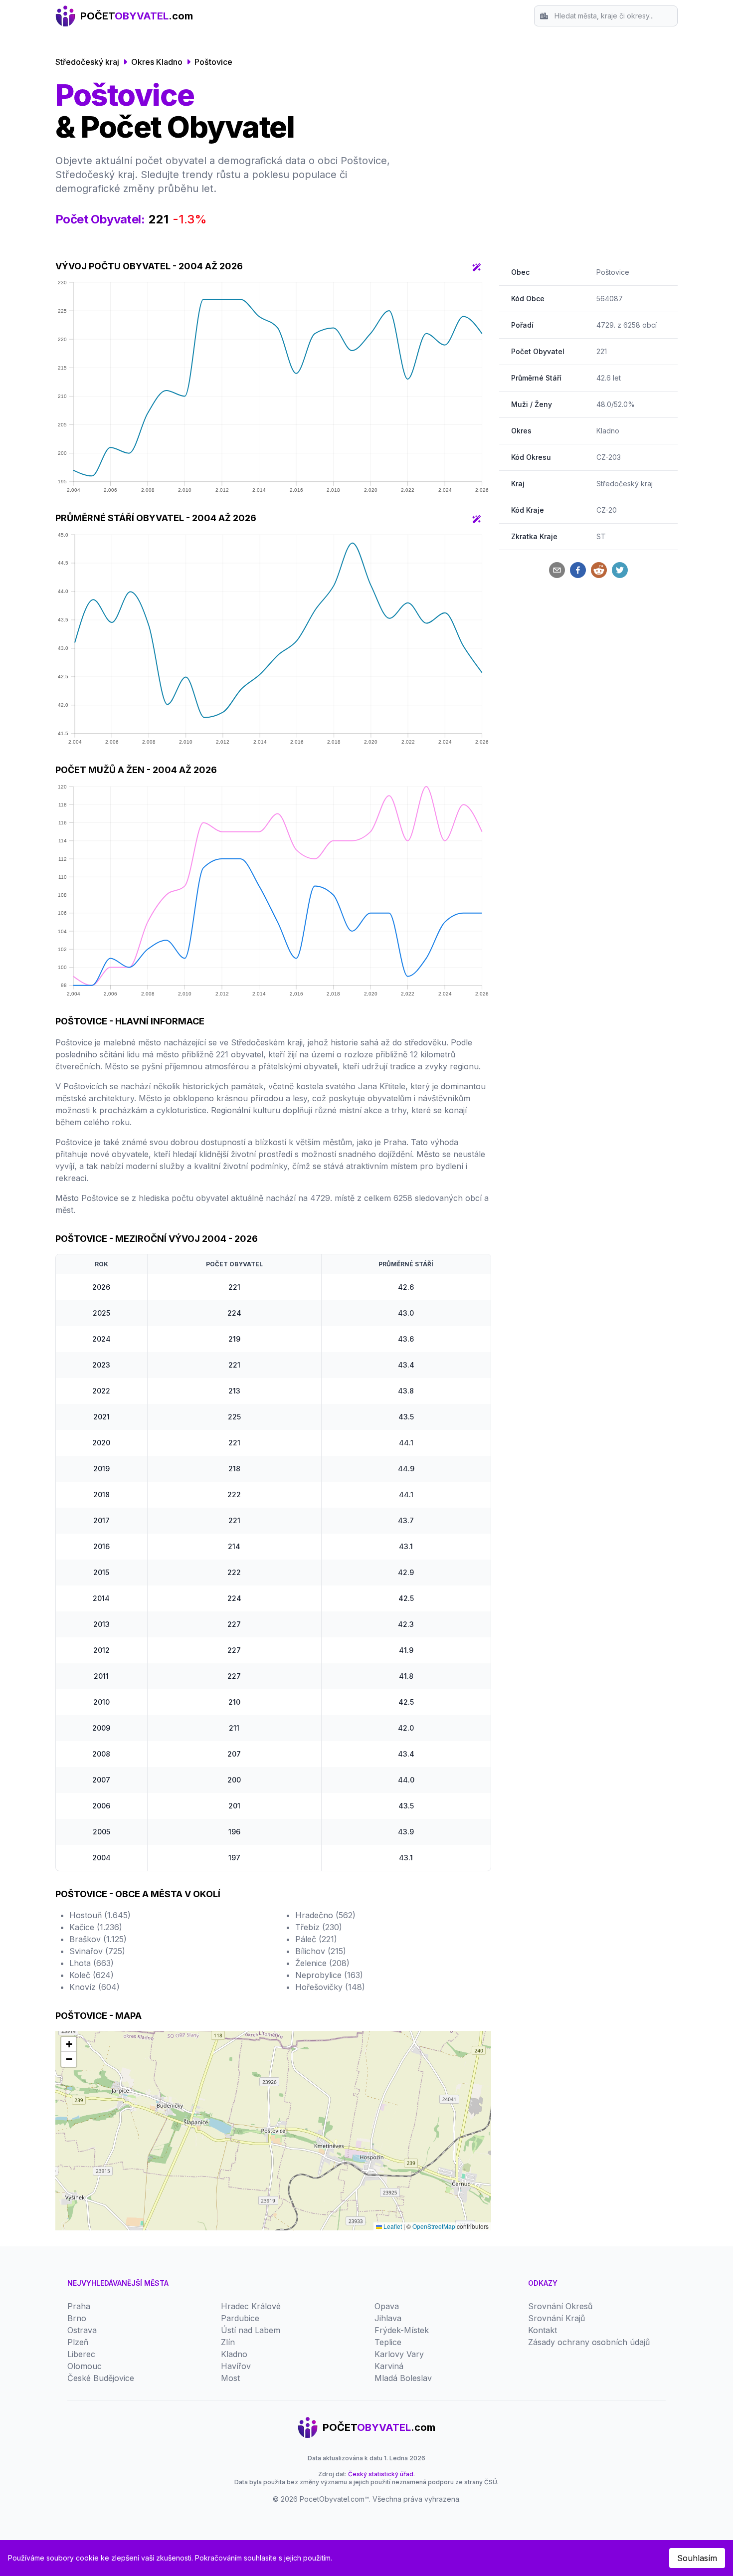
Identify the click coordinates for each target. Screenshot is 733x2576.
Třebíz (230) (319, 1927)
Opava (387, 2306)
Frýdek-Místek (402, 2330)
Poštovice (213, 62)
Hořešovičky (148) (330, 1987)
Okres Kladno (157, 62)
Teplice (388, 2342)
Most (230, 2378)
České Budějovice (101, 2378)
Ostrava (82, 2330)
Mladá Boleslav (403, 2378)
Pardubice (240, 2318)
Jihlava (388, 2318)
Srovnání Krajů (556, 2318)
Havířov (236, 2366)
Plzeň (78, 2342)
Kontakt (543, 2330)
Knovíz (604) (94, 1987)
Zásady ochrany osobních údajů (589, 2342)
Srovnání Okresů (560, 2306)
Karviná (389, 2366)
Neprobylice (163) (329, 1975)
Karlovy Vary (399, 2354)
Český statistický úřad (381, 2474)
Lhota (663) (92, 1963)
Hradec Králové (251, 2306)
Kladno (608, 431)
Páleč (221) (316, 1939)
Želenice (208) (322, 1963)
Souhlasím (697, 2558)
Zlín (228, 2342)
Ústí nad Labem (251, 2330)
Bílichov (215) (321, 1951)
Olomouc (85, 2366)
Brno (77, 2318)
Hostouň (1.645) (100, 1915)
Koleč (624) (92, 1975)
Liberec (81, 2354)
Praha (79, 2306)
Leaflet (392, 2226)
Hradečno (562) (325, 1915)
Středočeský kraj (87, 62)
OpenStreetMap (434, 2226)
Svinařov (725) (97, 1951)
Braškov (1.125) (98, 1939)
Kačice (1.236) (96, 1927)
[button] (69, 2044)
